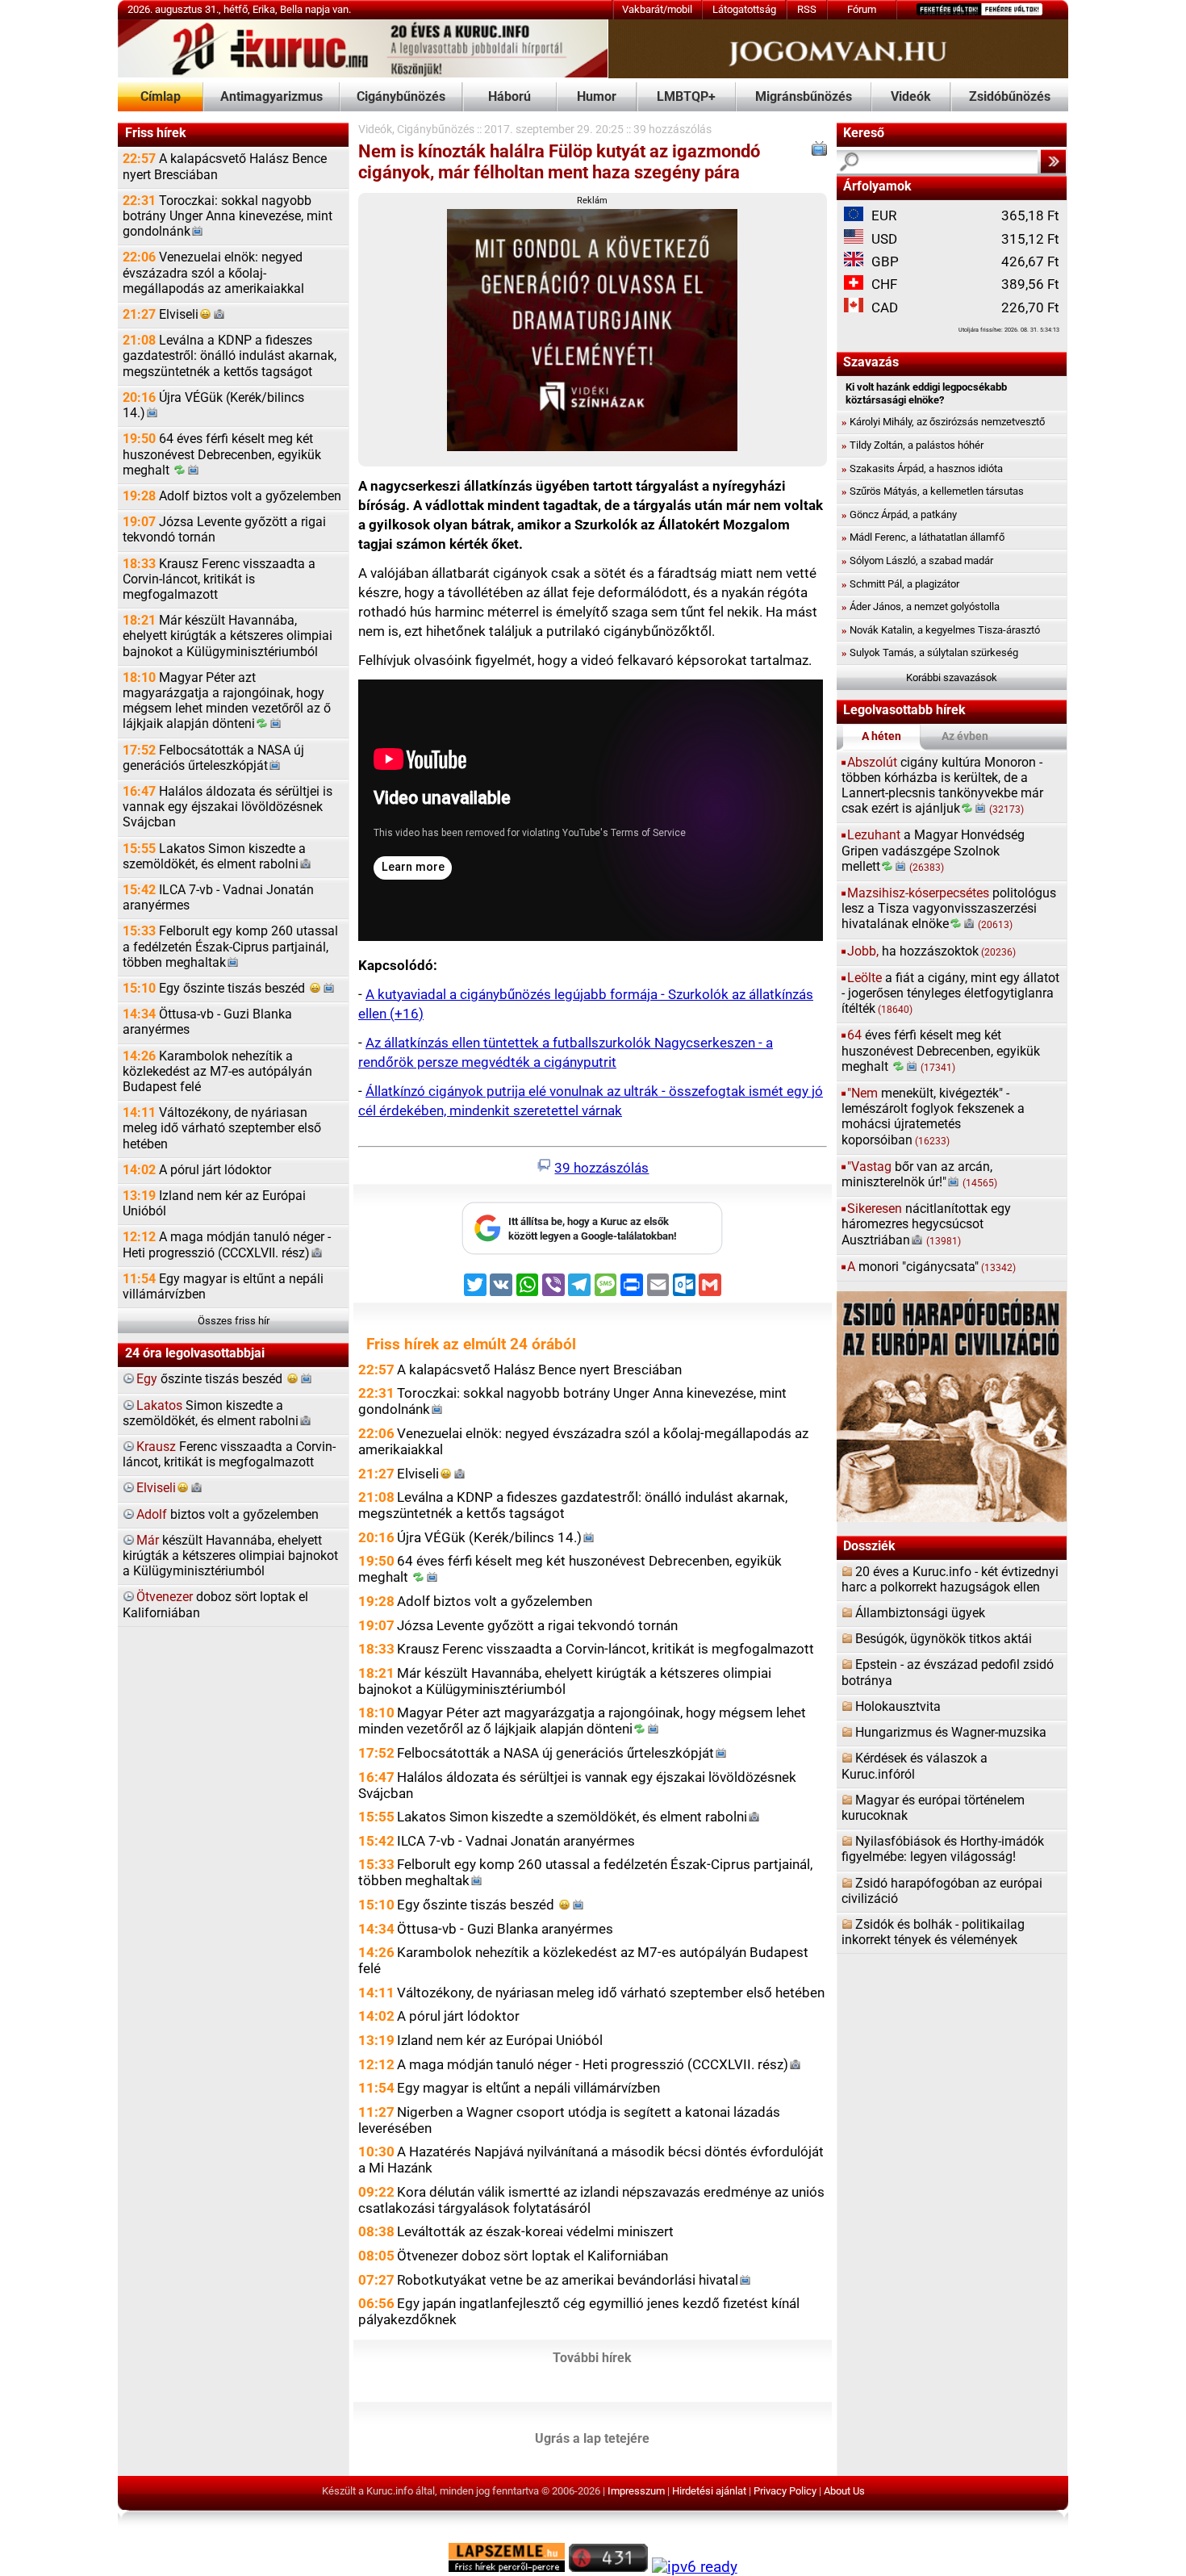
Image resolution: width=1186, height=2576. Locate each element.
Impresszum (636, 2491)
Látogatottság (744, 9)
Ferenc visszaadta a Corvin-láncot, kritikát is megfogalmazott (229, 1455)
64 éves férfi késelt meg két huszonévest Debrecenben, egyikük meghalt (222, 454)
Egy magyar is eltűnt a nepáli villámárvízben (223, 1287)
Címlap (161, 97)
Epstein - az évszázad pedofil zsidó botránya (948, 1673)
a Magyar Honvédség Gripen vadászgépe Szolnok (933, 851)
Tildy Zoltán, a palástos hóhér (912, 445)
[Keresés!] (1053, 161)
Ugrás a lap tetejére (592, 2439)
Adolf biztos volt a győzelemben (232, 496)
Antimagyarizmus (271, 97)
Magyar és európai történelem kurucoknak (933, 1808)
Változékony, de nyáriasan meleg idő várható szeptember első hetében (222, 1128)
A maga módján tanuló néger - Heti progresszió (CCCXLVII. (227, 1245)
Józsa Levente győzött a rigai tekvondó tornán (224, 530)
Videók (911, 97)
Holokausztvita (898, 1707)
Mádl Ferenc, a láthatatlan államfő (923, 537)
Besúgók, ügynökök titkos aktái (944, 1639)
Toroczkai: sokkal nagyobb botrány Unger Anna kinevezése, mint (228, 216)
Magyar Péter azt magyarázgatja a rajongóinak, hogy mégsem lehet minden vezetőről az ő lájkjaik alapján (227, 701)
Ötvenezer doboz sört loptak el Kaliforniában (532, 2256)
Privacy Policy (785, 2491)
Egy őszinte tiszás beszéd (215, 989)
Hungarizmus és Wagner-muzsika (951, 1733)
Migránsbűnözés (804, 97)
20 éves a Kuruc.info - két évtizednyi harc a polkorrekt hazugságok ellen (950, 1580)
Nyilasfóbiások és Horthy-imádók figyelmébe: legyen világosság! (943, 1849)
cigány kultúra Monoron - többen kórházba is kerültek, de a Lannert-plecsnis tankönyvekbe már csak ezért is (942, 786)
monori (931, 1267)
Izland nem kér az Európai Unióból (214, 1204)
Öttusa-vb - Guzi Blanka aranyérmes (207, 1022)
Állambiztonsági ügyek (920, 1613)
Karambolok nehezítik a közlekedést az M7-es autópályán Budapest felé (217, 1072)
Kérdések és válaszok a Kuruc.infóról (915, 1766)
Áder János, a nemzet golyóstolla (921, 606)
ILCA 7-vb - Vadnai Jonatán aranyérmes (218, 898)
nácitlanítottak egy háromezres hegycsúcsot (926, 1224)
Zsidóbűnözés (1010, 97)
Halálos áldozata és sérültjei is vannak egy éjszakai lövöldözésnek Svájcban (228, 807)
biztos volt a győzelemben (228, 1515)
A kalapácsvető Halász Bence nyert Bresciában (225, 167)
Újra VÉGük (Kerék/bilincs (213, 406)
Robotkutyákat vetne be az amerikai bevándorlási (568, 2280)
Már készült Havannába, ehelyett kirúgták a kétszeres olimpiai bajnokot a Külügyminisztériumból (228, 636)
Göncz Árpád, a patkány (899, 514)
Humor (597, 97)
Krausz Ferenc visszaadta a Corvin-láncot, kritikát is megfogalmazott (219, 579)
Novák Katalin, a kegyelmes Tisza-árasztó (941, 630)
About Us (844, 2491)
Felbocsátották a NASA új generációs (213, 758)
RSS (807, 9)
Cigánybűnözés (401, 97)
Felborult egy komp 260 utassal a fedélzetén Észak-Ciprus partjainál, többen (230, 947)
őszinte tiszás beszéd (211, 1379)
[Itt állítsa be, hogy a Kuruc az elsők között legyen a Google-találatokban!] (592, 1251)
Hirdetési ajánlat (709, 2491)
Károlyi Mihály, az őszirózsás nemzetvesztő (943, 422)
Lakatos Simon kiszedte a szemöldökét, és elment (214, 857)
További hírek (592, 2358)
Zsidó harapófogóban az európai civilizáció (942, 1891)
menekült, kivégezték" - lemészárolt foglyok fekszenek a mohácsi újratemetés (933, 1117)
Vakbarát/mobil (657, 9)
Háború (509, 97)
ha (931, 951)
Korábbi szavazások (952, 677)
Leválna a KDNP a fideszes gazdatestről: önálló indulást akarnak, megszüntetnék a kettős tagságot (230, 356)
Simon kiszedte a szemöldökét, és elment (211, 1413)
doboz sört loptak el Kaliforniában (215, 1605)
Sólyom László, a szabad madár (917, 560)
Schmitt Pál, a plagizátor (900, 584)
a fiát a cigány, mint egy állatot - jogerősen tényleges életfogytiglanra (950, 993)
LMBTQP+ (686, 97)
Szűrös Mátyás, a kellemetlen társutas (933, 491)
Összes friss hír (234, 1321)
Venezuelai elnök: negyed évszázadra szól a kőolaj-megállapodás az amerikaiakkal (213, 273)
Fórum (862, 9)
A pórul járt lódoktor (197, 1170)
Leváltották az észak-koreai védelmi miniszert (535, 2231)
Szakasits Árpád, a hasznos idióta (922, 468)
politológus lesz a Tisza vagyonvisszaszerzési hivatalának (949, 909)
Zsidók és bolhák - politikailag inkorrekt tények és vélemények (933, 1932)
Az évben (965, 736)
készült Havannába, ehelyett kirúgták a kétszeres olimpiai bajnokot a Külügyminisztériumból (230, 1556)
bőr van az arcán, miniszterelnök (919, 1175)
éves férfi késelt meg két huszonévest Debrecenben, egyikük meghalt (941, 1051)
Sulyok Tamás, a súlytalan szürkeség (930, 652)
